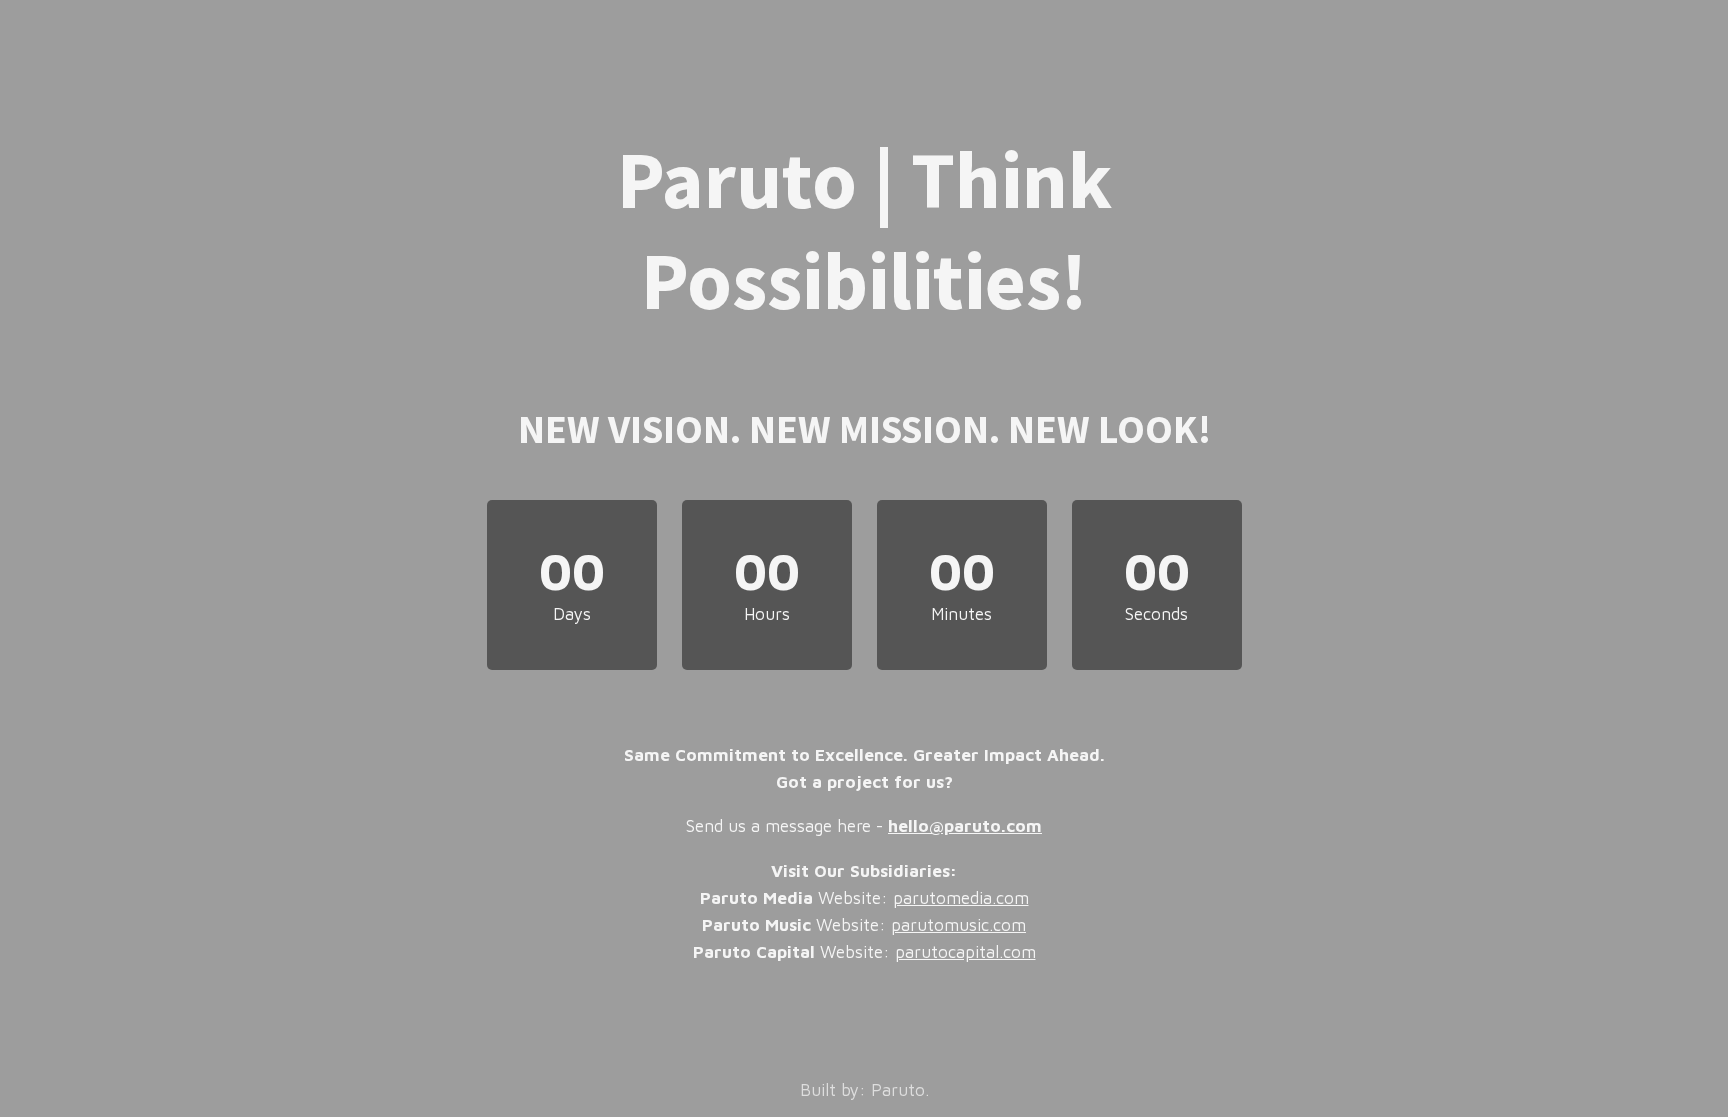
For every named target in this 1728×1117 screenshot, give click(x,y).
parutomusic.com (958, 925)
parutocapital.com (965, 952)
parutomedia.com (961, 898)
